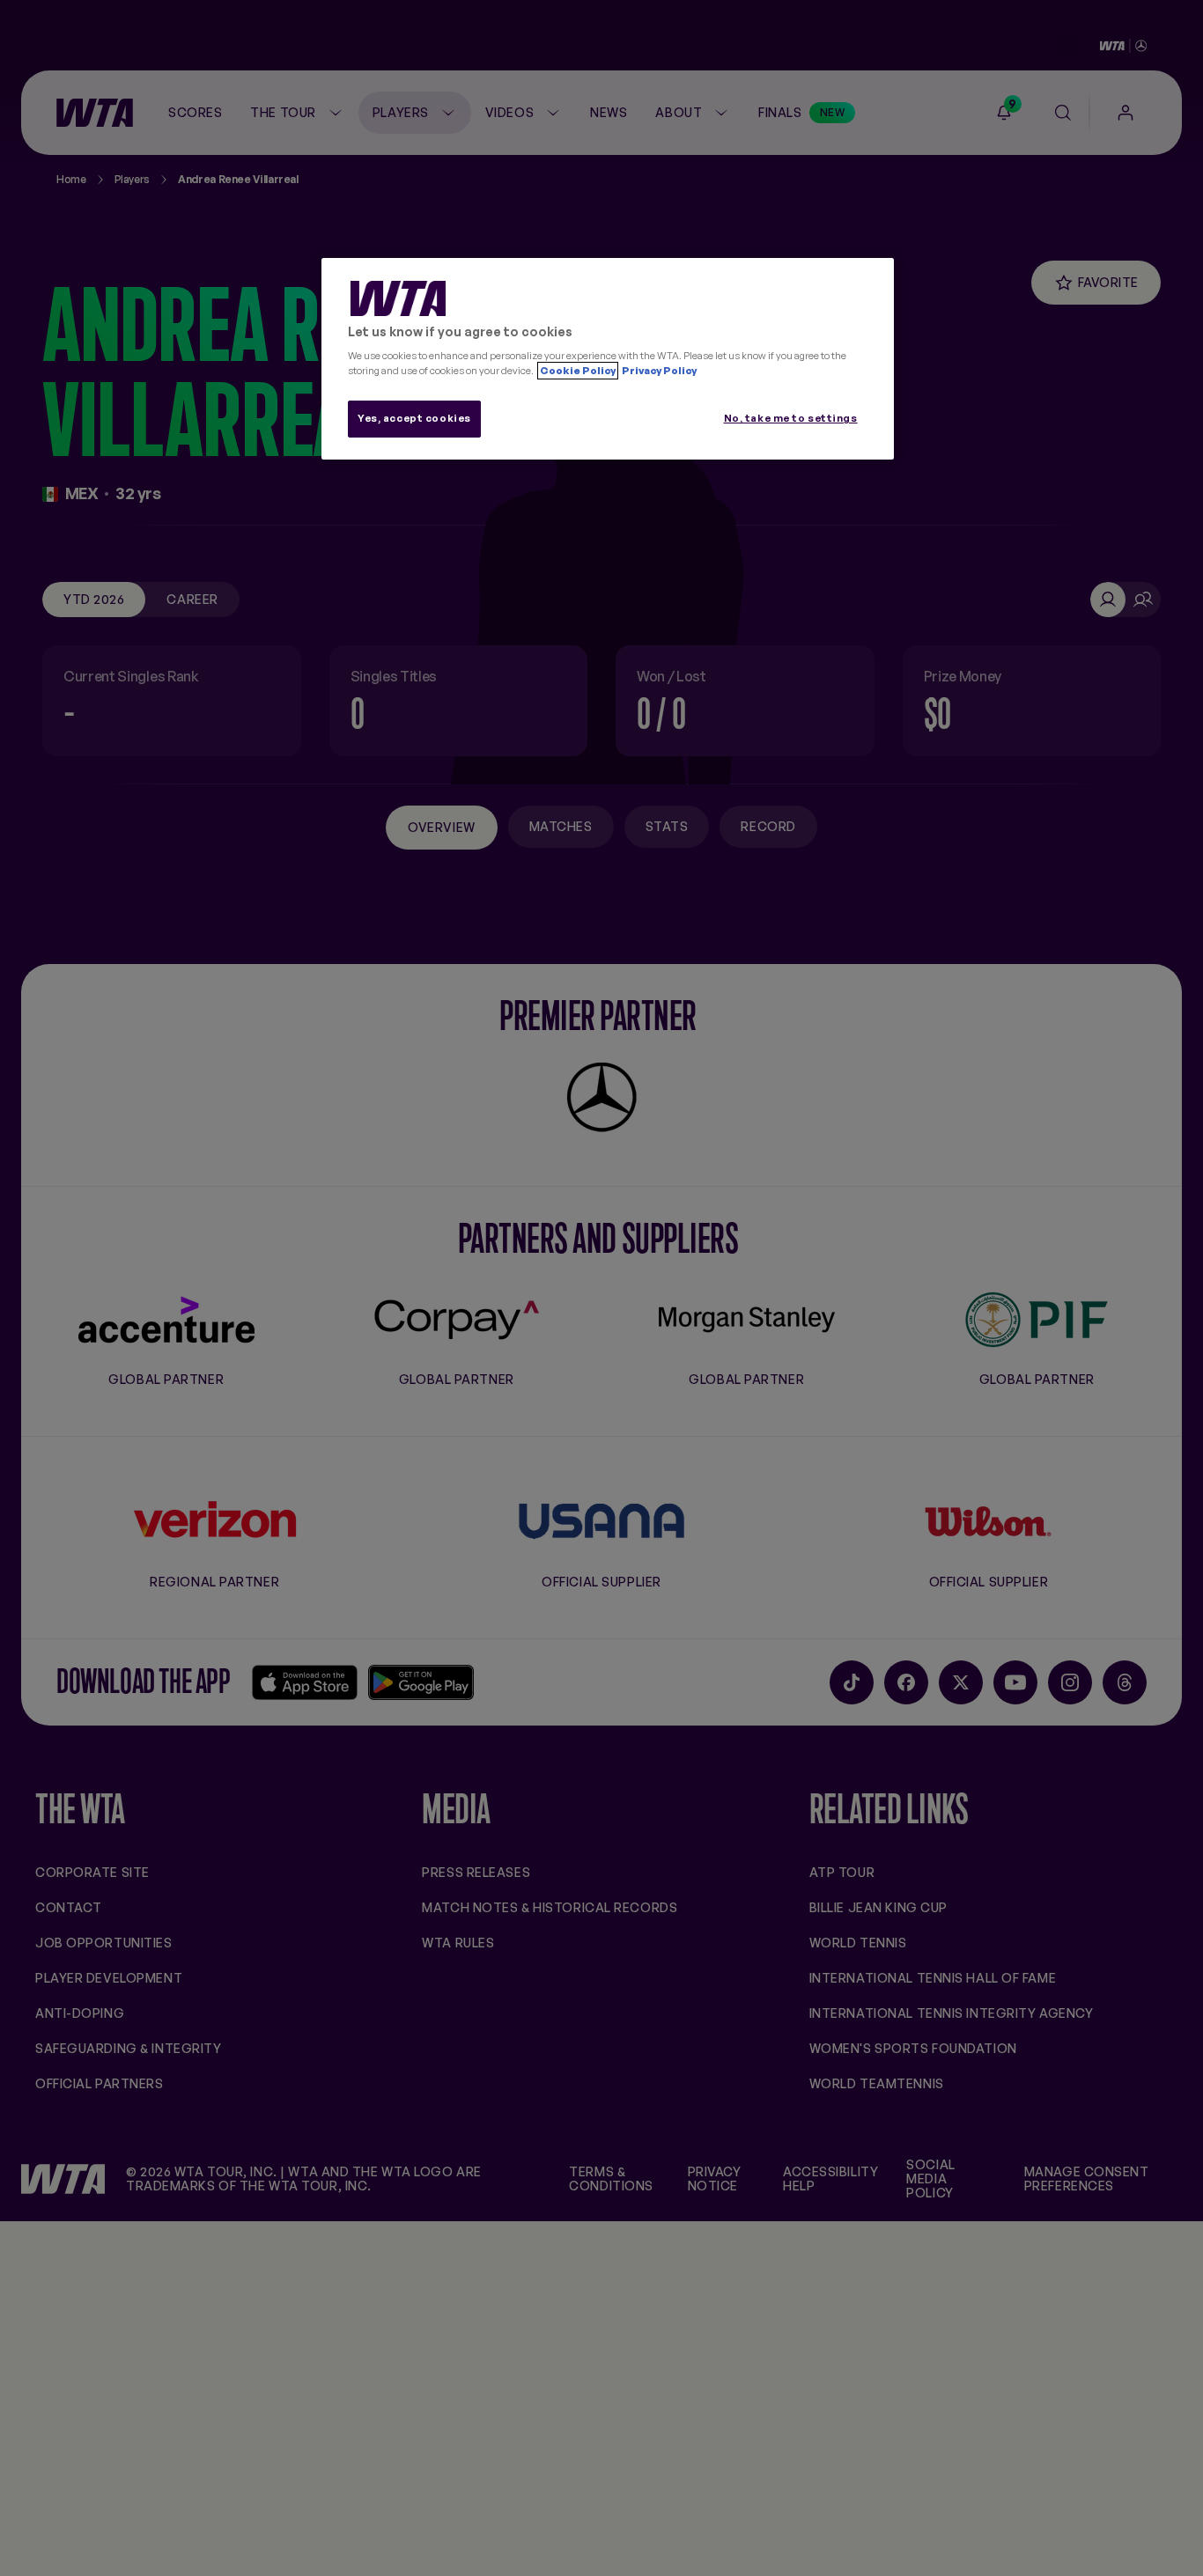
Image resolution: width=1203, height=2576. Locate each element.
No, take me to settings (791, 418)
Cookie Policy (578, 371)
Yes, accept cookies (414, 418)
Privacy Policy (658, 371)
